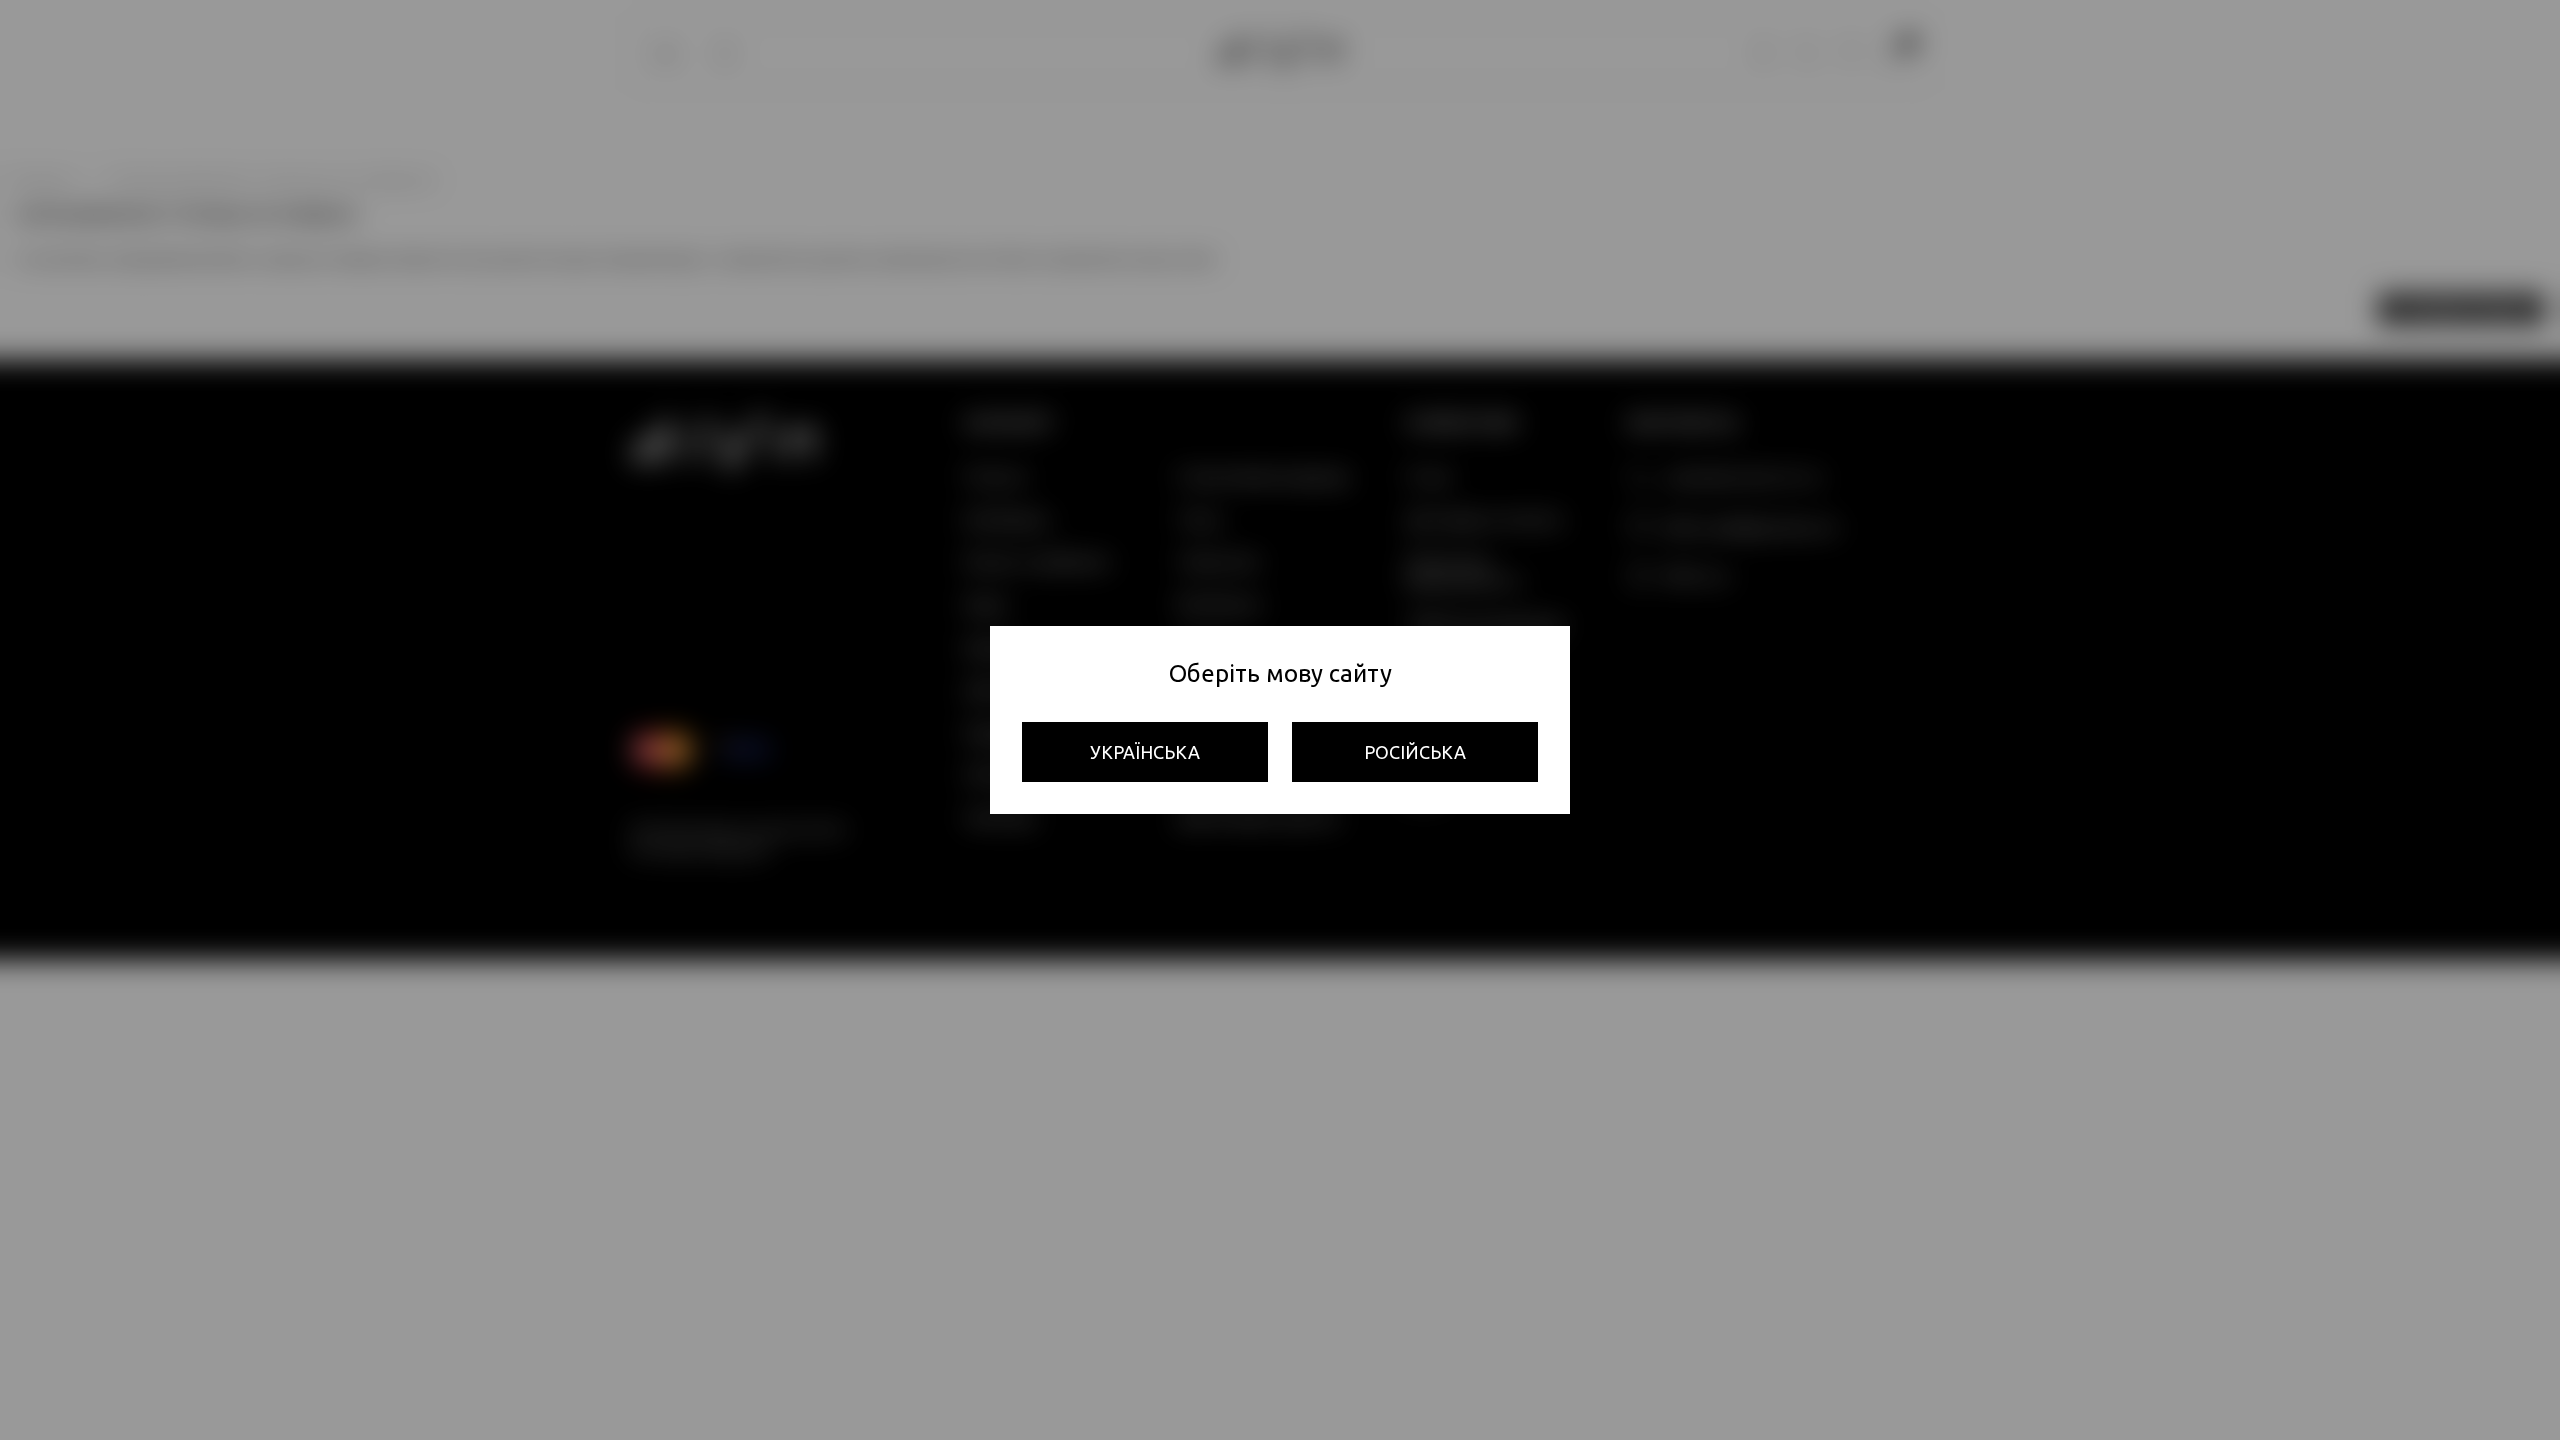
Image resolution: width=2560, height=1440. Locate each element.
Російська (1415, 752)
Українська (1145, 752)
